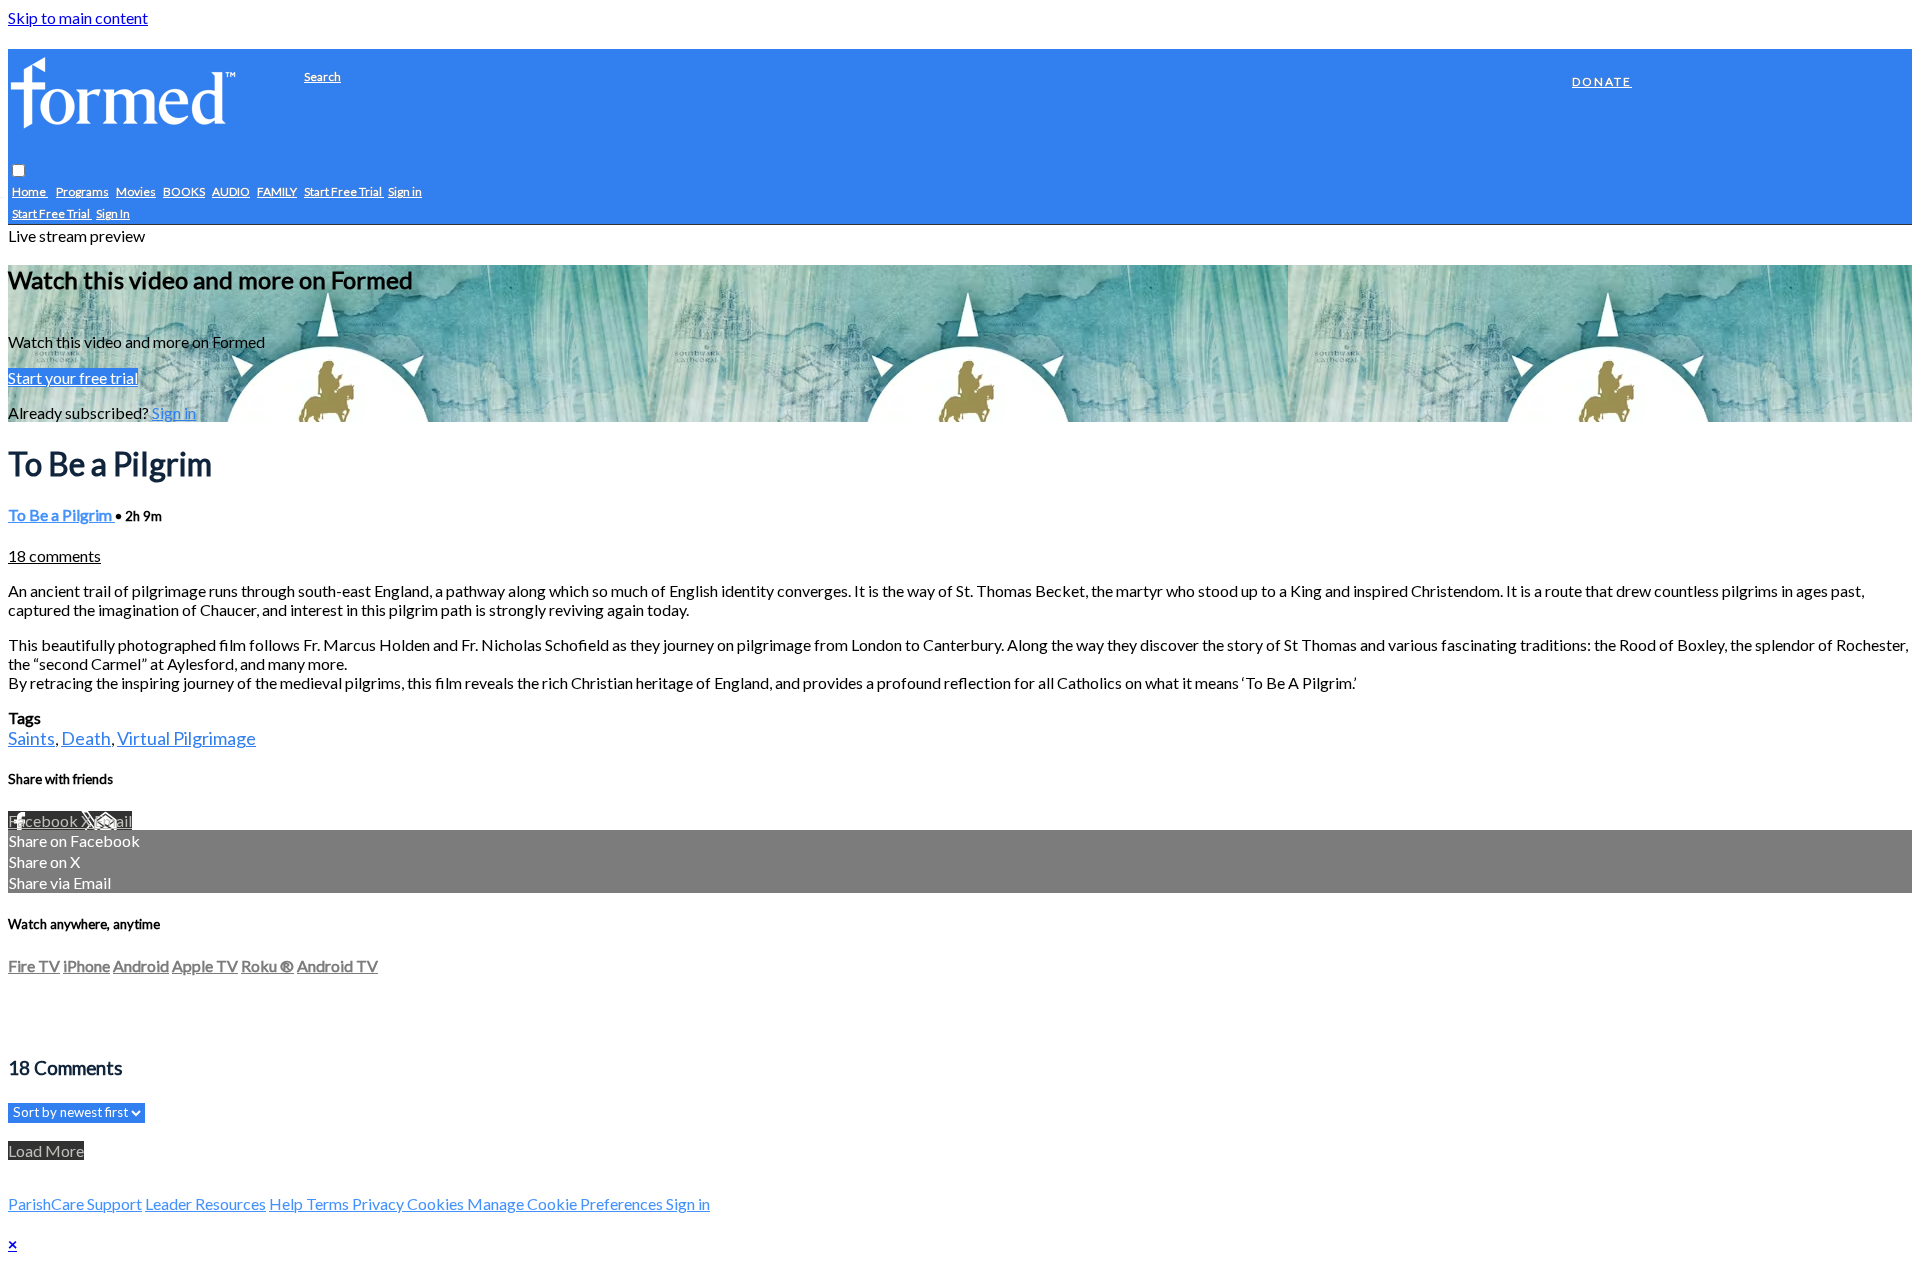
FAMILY (277, 192)
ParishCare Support (75, 1203)
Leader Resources (205, 1203)
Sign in (405, 192)
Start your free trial (73, 377)
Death (86, 738)
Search (322, 76)
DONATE (1602, 81)
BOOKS (184, 192)
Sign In (113, 214)
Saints (31, 738)
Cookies (437, 1203)
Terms (329, 1203)
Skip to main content (78, 17)
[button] (18, 171)
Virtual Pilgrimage (186, 738)
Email (113, 820)
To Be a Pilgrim (61, 514)
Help (287, 1203)
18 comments (54, 555)
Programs (82, 192)
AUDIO (231, 192)
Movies (136, 192)
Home (30, 192)
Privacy (379, 1203)
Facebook (44, 820)
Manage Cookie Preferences (566, 1203)
